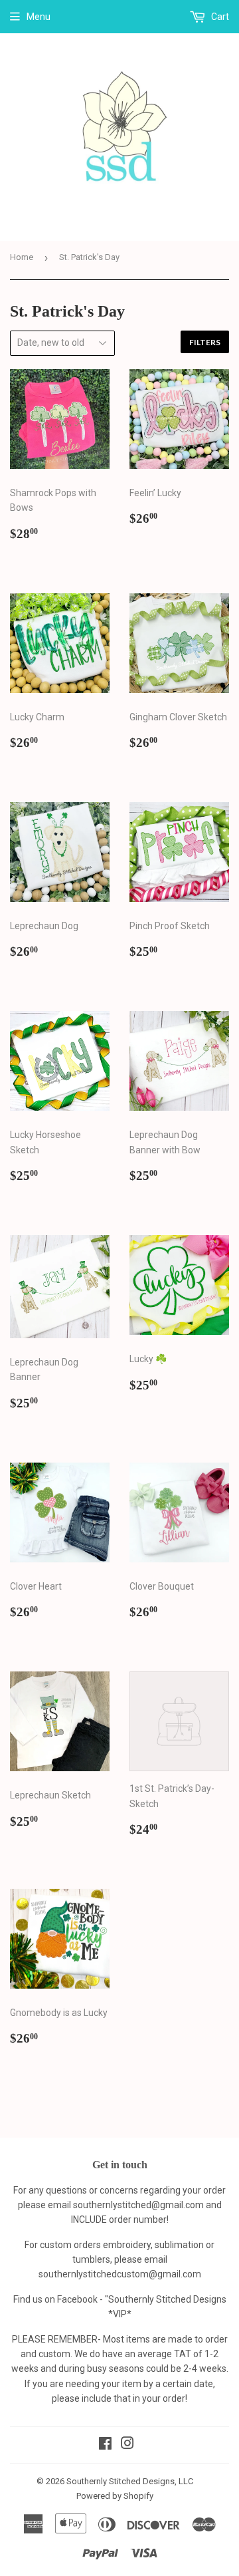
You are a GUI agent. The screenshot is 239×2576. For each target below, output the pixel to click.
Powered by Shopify (115, 2496)
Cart (219, 17)
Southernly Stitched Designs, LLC (130, 2481)
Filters (205, 342)
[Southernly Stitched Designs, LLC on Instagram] (127, 2445)
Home (22, 257)
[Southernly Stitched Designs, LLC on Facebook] (105, 2445)
